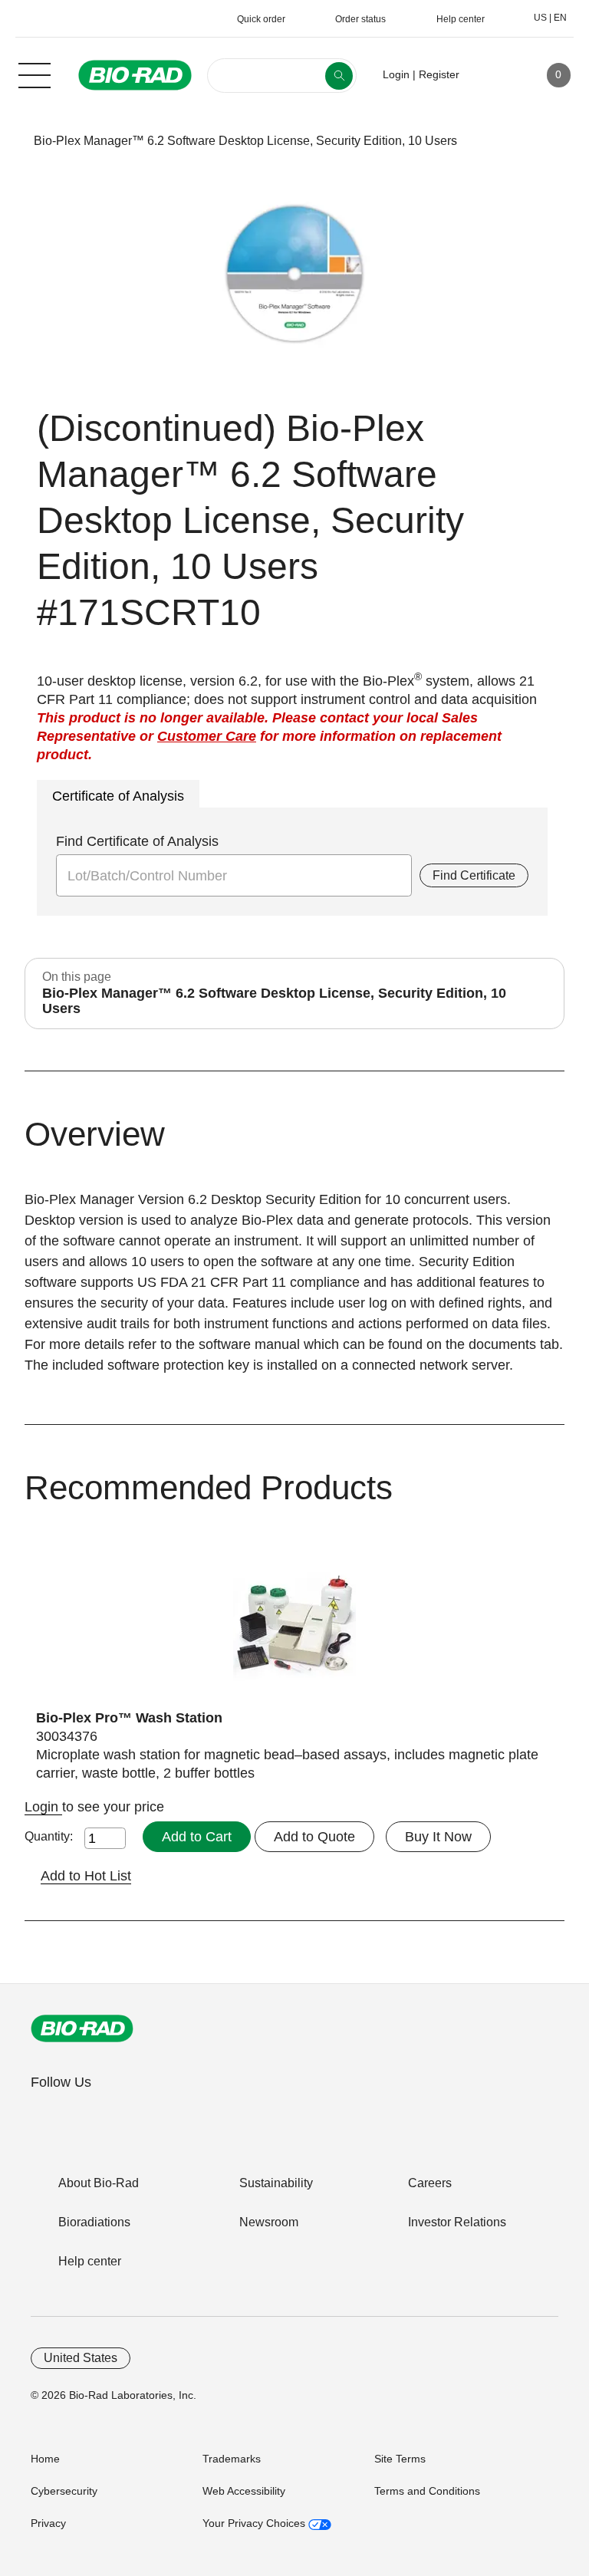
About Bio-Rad (99, 2183)
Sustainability (276, 2183)
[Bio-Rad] (82, 2028)
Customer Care (207, 736)
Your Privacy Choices (255, 2523)
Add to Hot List (86, 1876)
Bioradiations (94, 2222)
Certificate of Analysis (118, 796)
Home (45, 2459)
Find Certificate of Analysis (137, 841)
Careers (430, 2183)
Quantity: (49, 1836)
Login (43, 1807)
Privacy (48, 2523)
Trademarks (232, 2459)
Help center (90, 2261)
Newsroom (269, 2222)
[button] (10, 141)
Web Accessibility (244, 2491)
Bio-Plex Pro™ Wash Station (129, 1718)
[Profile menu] (493, 75)
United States (81, 2358)
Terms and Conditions (427, 2491)
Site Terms (400, 2459)
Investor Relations (457, 2222)
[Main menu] (35, 74)
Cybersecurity (64, 2491)
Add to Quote (314, 1837)
